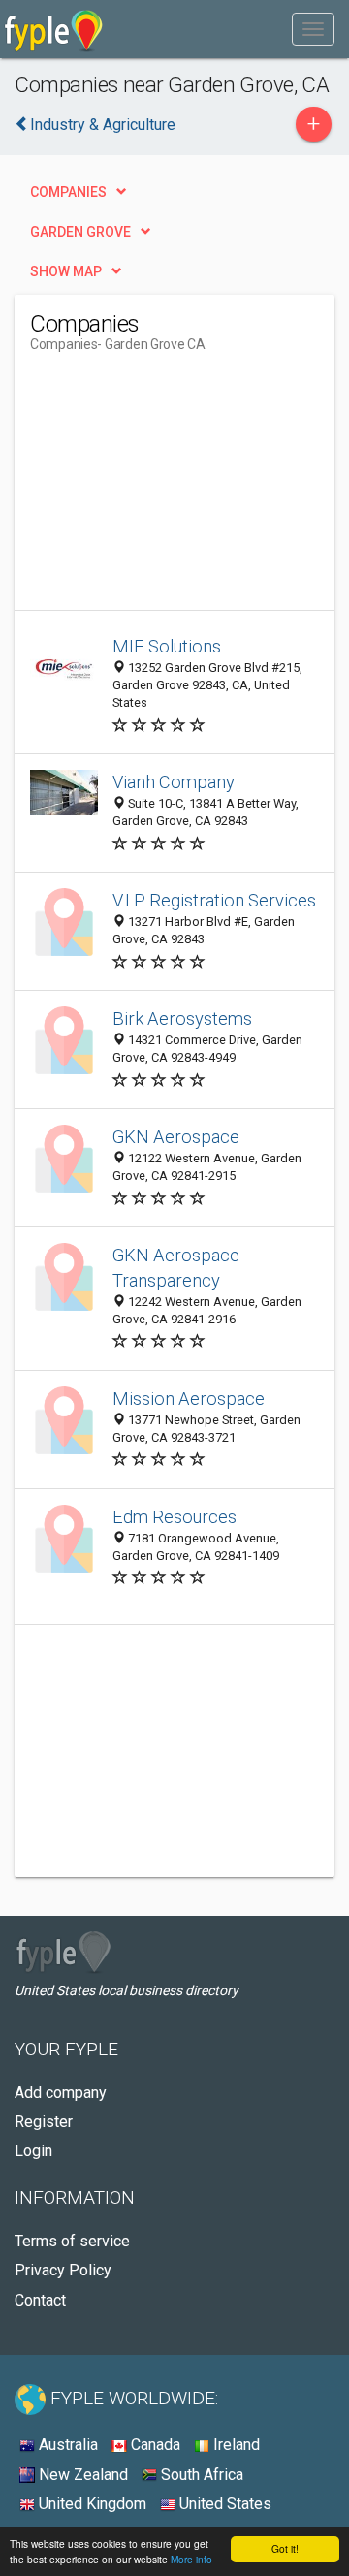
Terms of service (72, 2241)
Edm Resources (174, 1517)
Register (44, 2122)
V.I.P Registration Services (214, 900)
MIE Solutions (167, 646)
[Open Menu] (313, 29)
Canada (154, 2445)
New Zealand (81, 2475)
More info (191, 2559)
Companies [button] (68, 192)
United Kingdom (91, 2504)
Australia (66, 2445)
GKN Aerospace (176, 1137)
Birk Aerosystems (182, 1018)
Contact (40, 2300)
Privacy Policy (63, 2270)
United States (223, 2504)
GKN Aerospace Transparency (176, 1268)
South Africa (200, 2475)
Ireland (235, 2445)
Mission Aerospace (189, 1399)
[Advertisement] (175, 489)
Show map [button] (66, 271)
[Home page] (54, 29)
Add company (61, 2093)
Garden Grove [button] (80, 232)
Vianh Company (174, 782)
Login (33, 2151)
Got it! (285, 2548)
